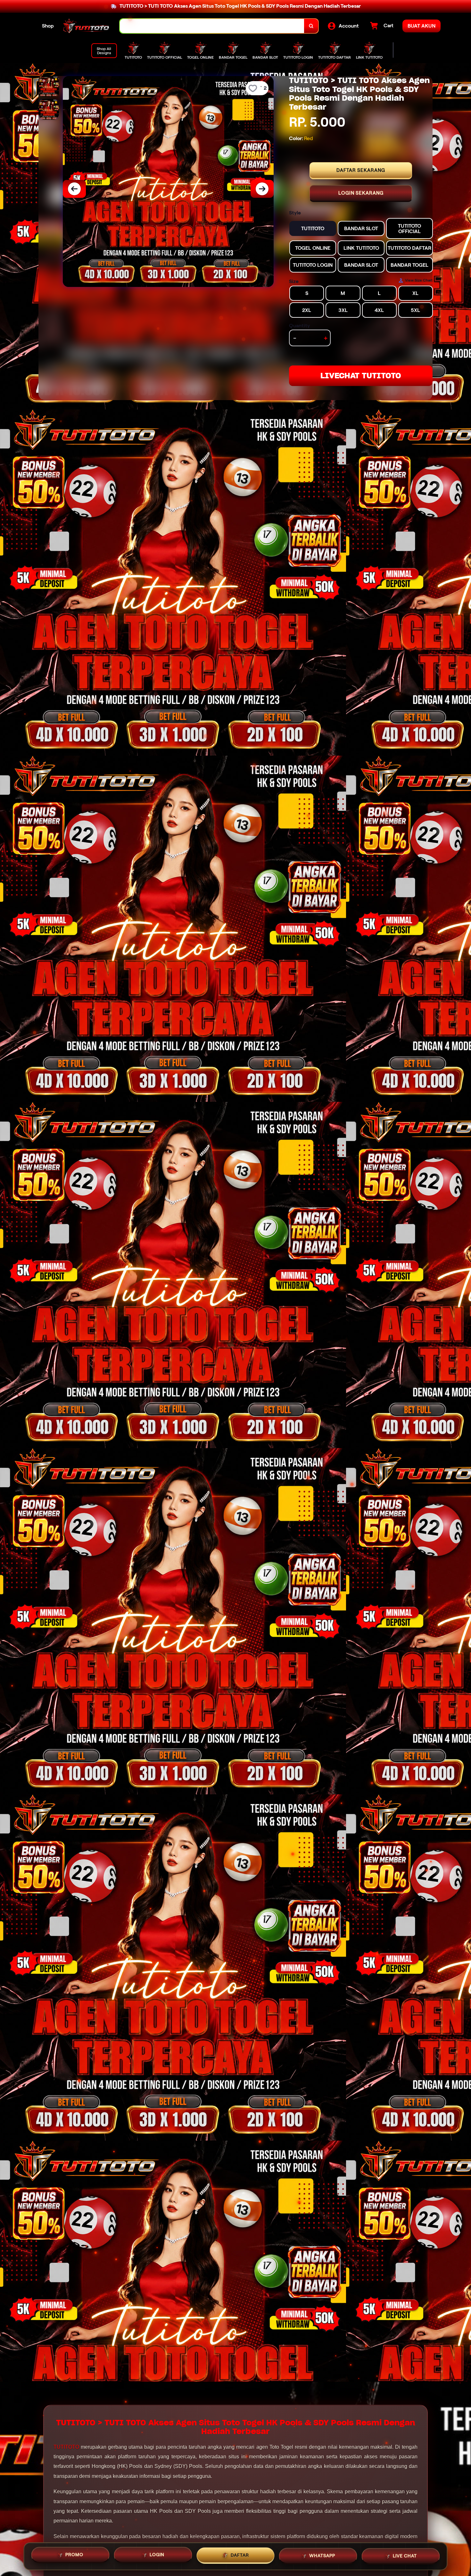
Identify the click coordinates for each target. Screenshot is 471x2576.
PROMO (74, 2555)
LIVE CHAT (405, 2554)
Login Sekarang (361, 193)
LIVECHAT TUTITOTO (361, 376)
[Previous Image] (74, 189)
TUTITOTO (66, 2447)
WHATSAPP (322, 2554)
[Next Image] (262, 189)
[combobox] (212, 26)
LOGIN (157, 2555)
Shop (48, 26)
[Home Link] (87, 26)
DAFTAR (240, 2554)
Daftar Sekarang (361, 170)
